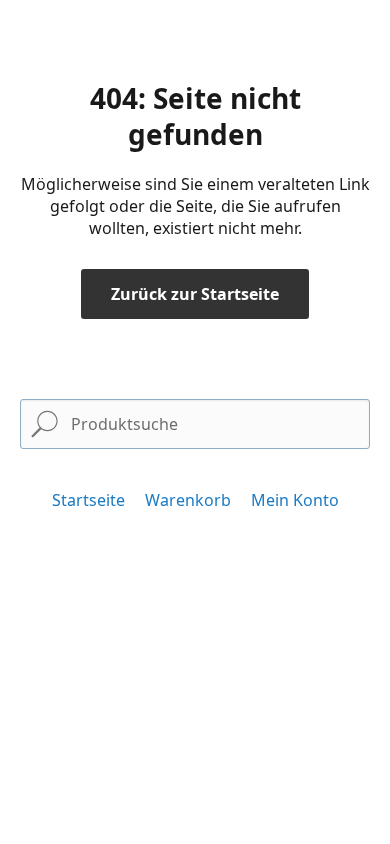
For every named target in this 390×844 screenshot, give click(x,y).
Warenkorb (188, 500)
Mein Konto (295, 500)
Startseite (88, 500)
